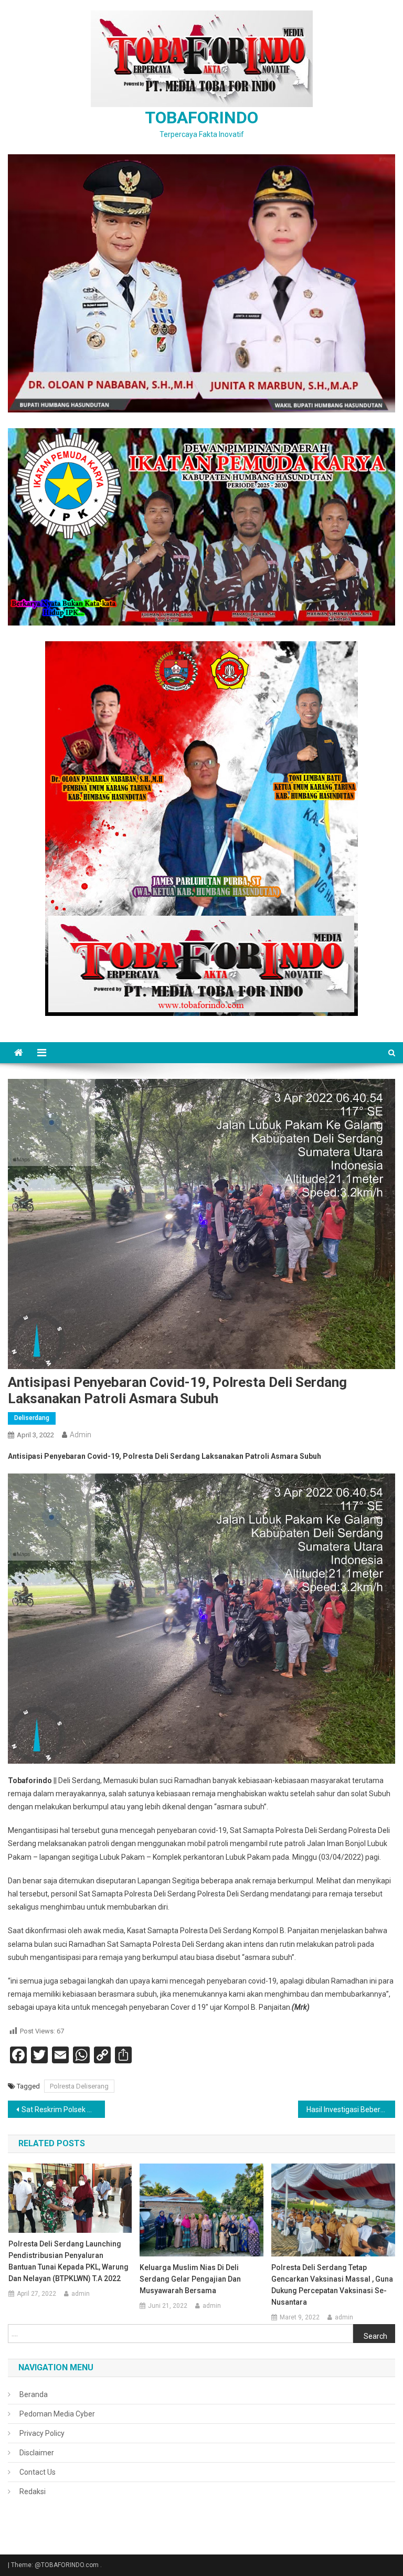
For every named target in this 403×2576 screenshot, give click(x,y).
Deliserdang (32, 1418)
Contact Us (38, 2472)
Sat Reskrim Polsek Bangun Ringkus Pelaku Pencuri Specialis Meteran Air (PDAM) (63, 2109)
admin (81, 1435)
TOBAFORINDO (201, 118)
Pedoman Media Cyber (57, 2414)
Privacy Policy (42, 2433)
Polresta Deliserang (79, 2086)
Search (375, 2336)
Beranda (34, 2394)
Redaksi (33, 2492)
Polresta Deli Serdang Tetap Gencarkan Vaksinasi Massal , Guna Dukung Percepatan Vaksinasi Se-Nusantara (332, 2285)
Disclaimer (37, 2453)
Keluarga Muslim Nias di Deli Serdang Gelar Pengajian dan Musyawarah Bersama (190, 2279)
